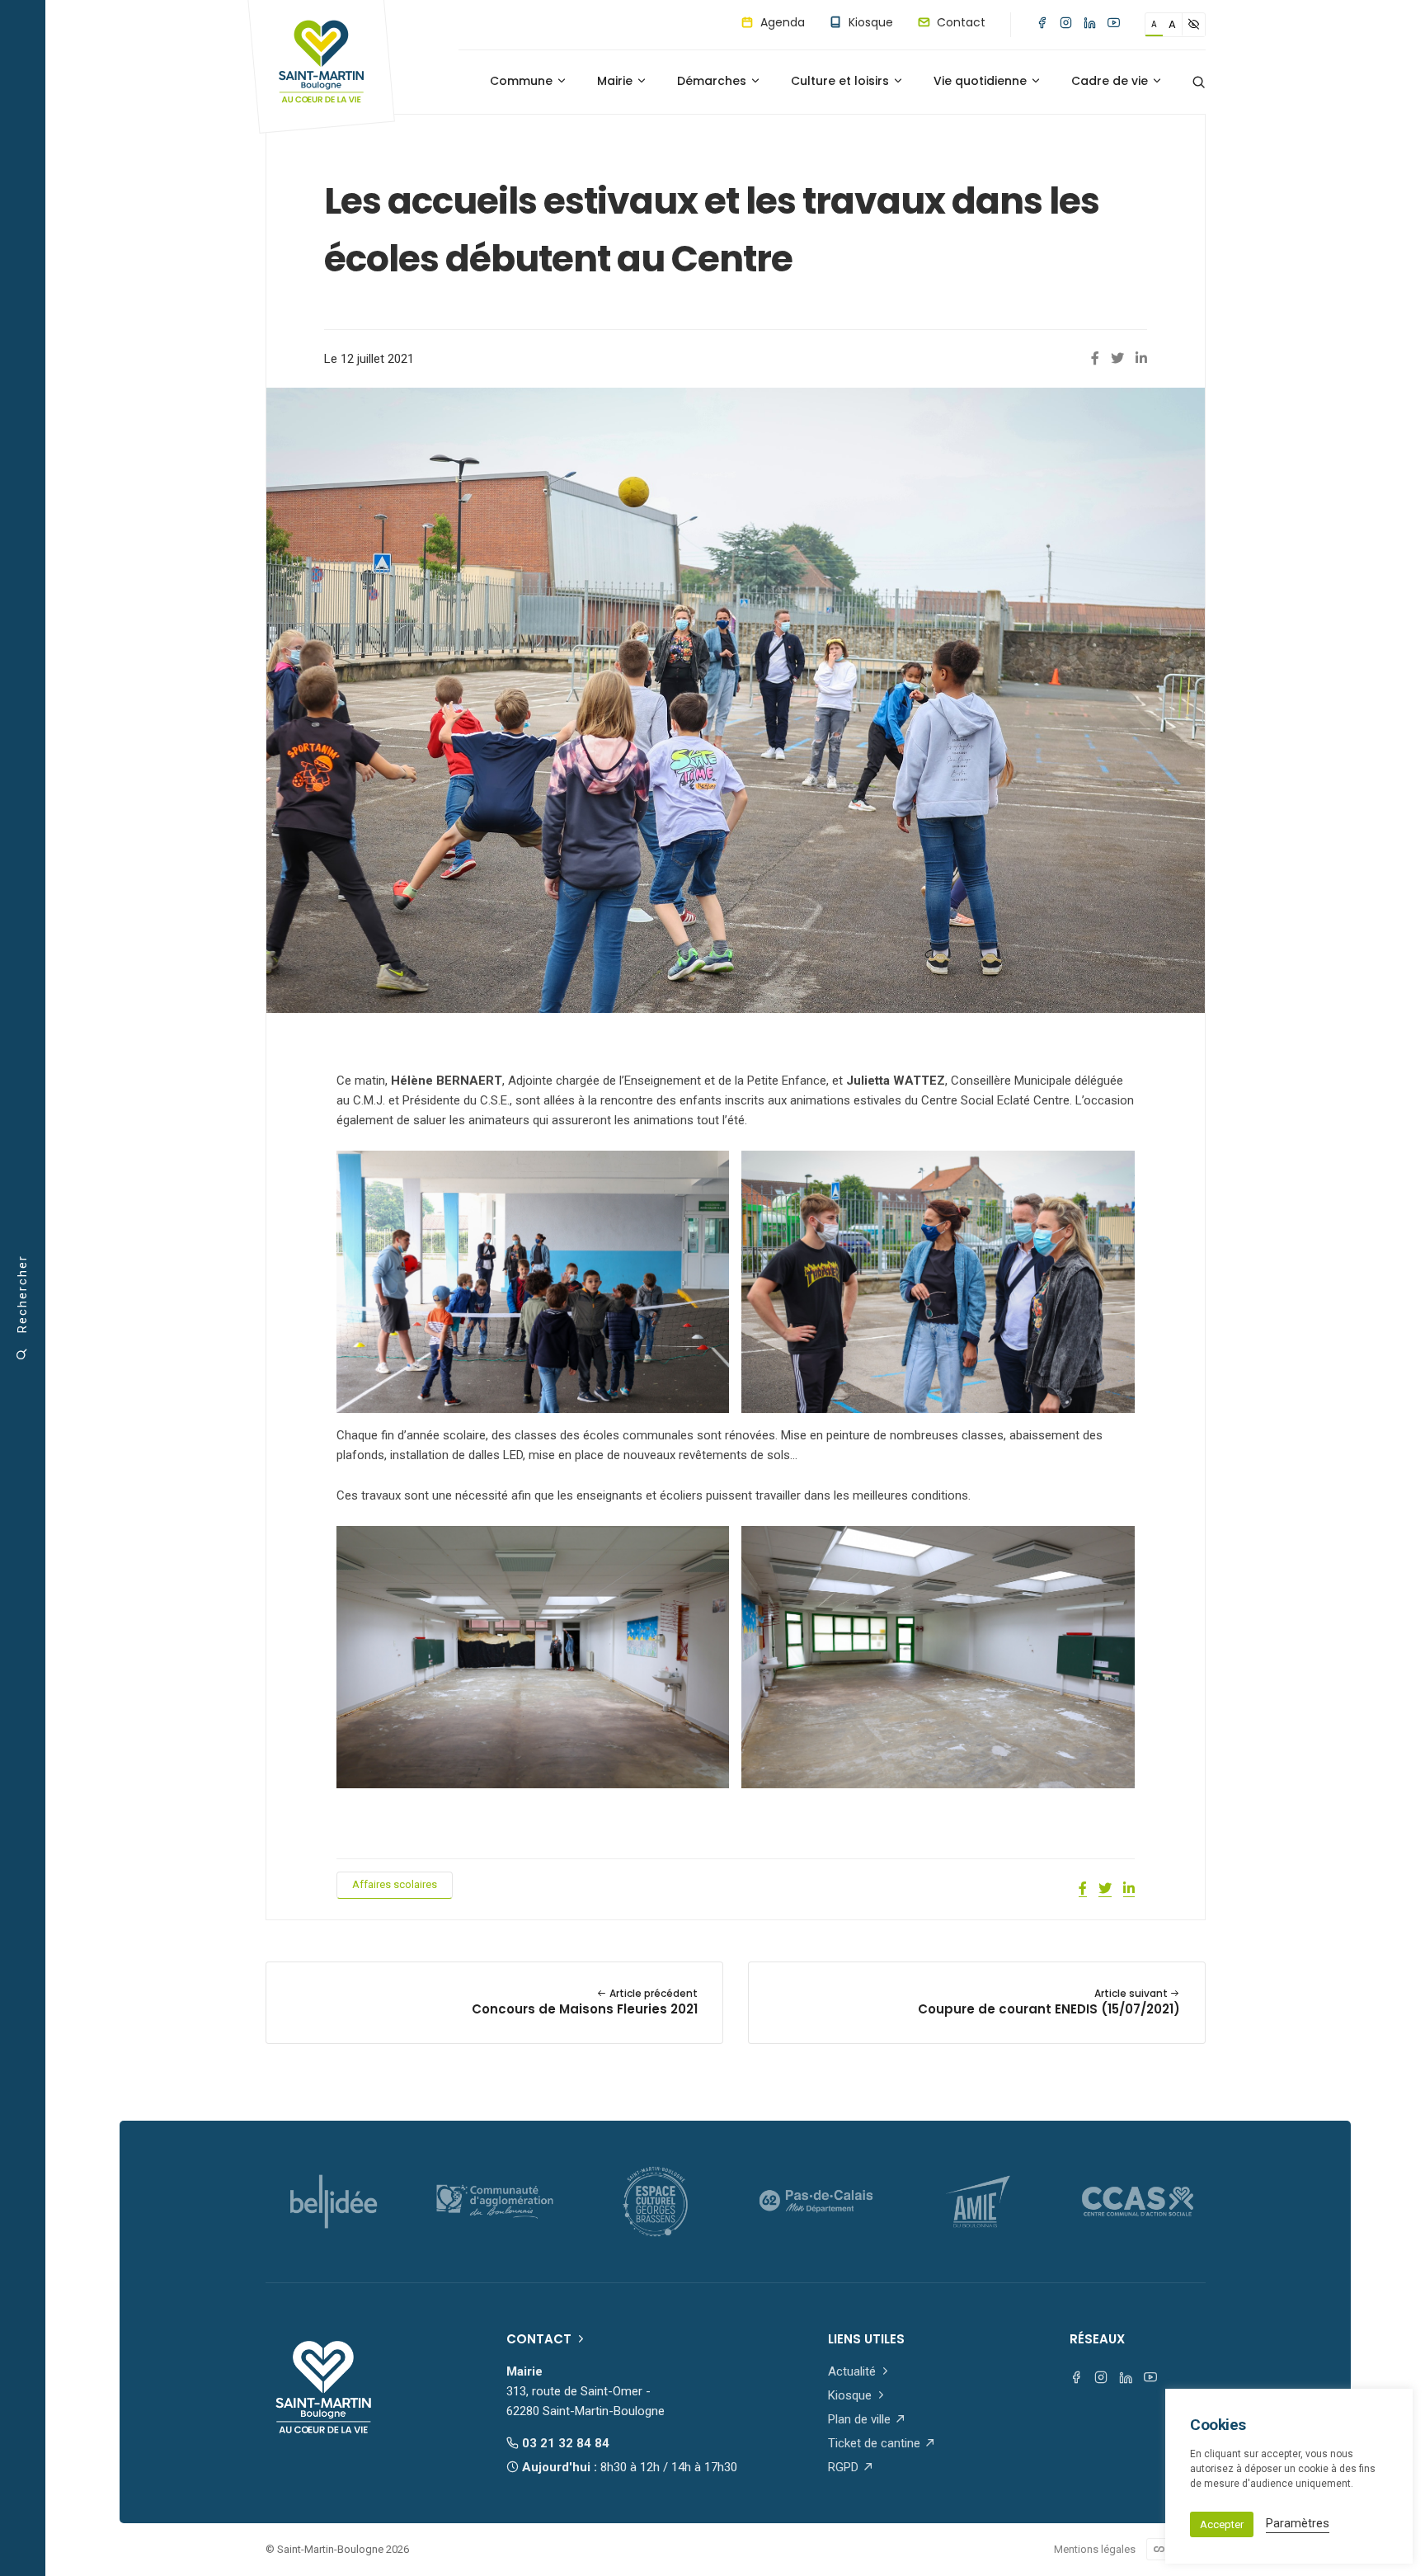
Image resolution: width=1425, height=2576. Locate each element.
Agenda (781, 22)
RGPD (845, 2467)
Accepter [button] (1222, 2524)
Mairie (616, 81)
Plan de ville (861, 2419)
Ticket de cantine (876, 2443)
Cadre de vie (1111, 81)
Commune (523, 81)
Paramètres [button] (1298, 2523)
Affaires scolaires (395, 1884)
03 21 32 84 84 (564, 2443)
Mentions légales (1095, 2549)
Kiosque (869, 22)
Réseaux (1097, 2339)
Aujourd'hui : (628, 2467)
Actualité (854, 2371)
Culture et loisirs (842, 81)
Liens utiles (866, 2339)
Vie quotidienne (982, 81)
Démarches (713, 81)
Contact (959, 22)
